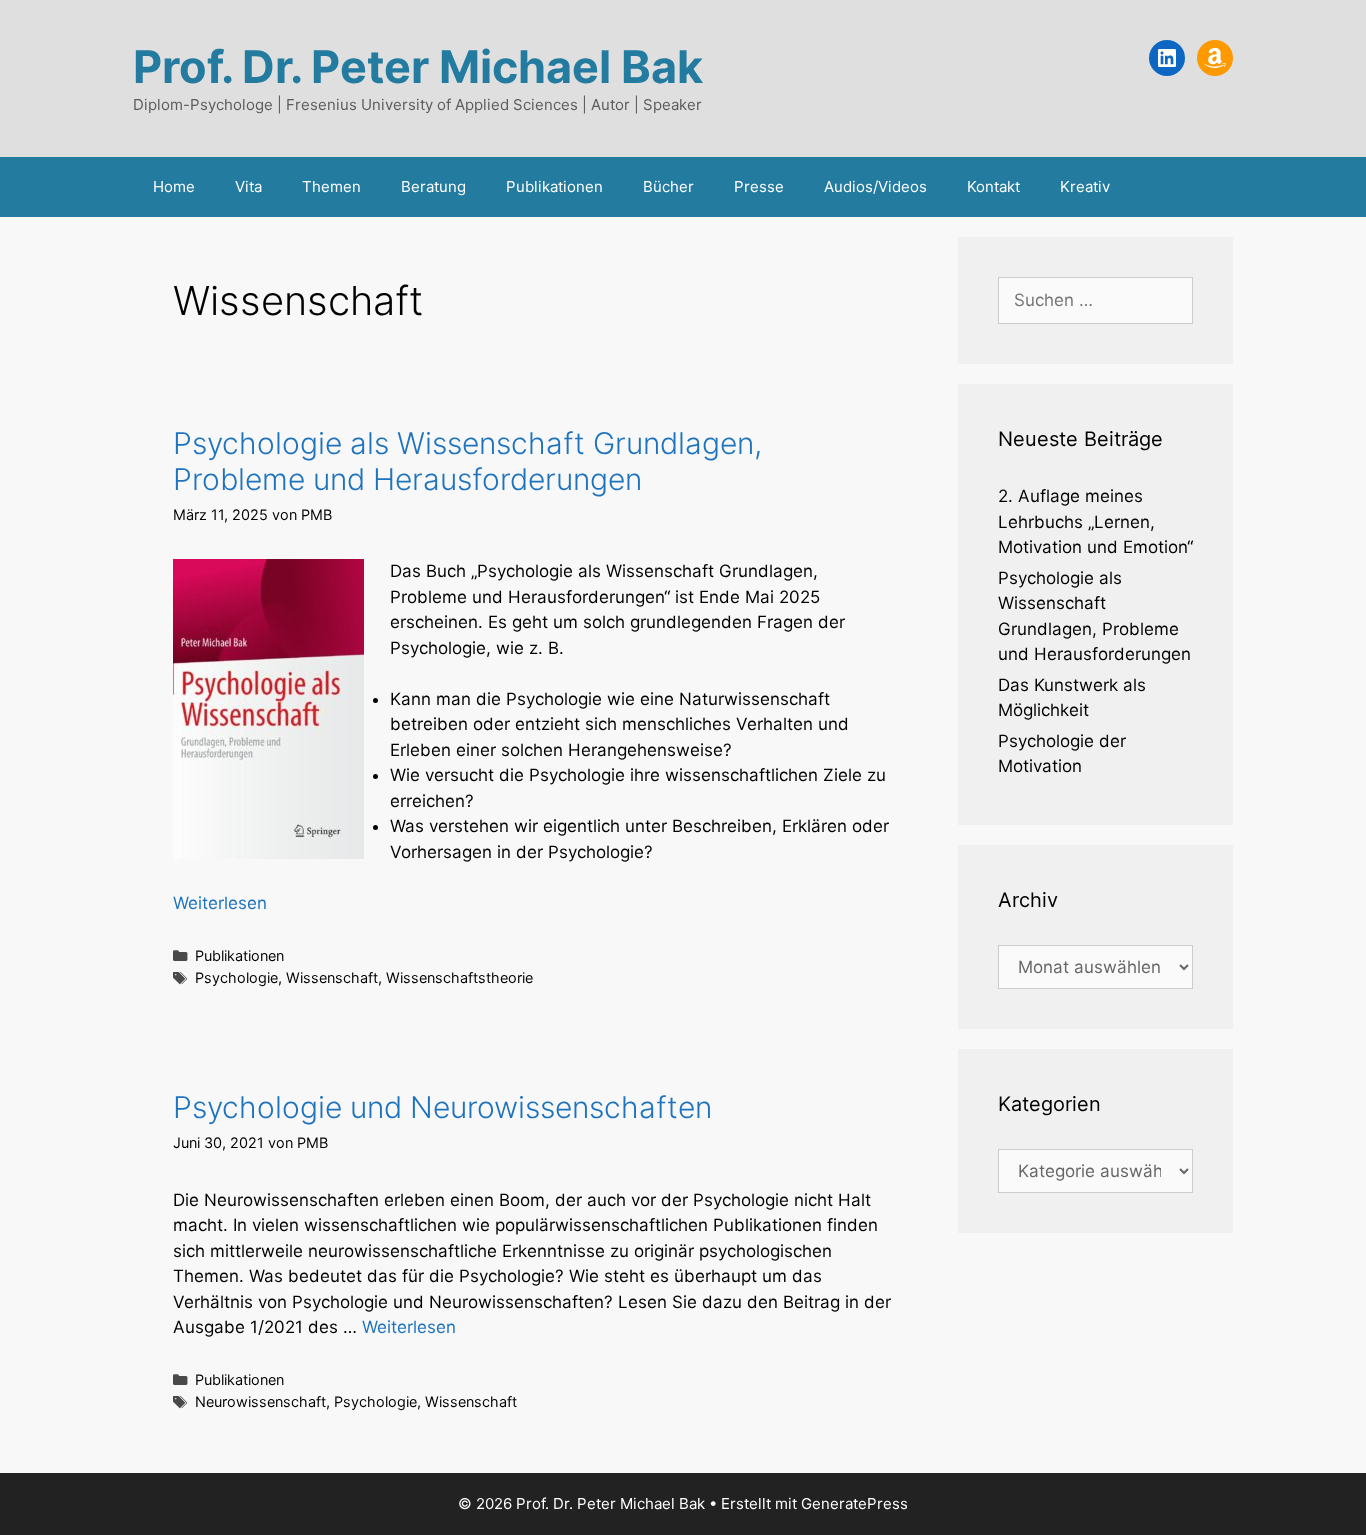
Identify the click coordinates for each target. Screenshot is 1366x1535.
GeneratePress (854, 1503)
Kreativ (1085, 186)
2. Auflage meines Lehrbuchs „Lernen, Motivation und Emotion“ (1095, 521)
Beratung (433, 186)
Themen (331, 186)
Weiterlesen (220, 903)
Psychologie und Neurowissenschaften (442, 1107)
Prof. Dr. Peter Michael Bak (418, 66)
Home (174, 186)
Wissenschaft (332, 977)
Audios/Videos (875, 186)
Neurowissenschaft (260, 1401)
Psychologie (236, 977)
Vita (248, 186)
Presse (759, 186)
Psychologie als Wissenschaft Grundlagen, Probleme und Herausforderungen (467, 461)
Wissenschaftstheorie (459, 977)
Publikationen (554, 186)
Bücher (668, 186)
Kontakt (993, 186)
